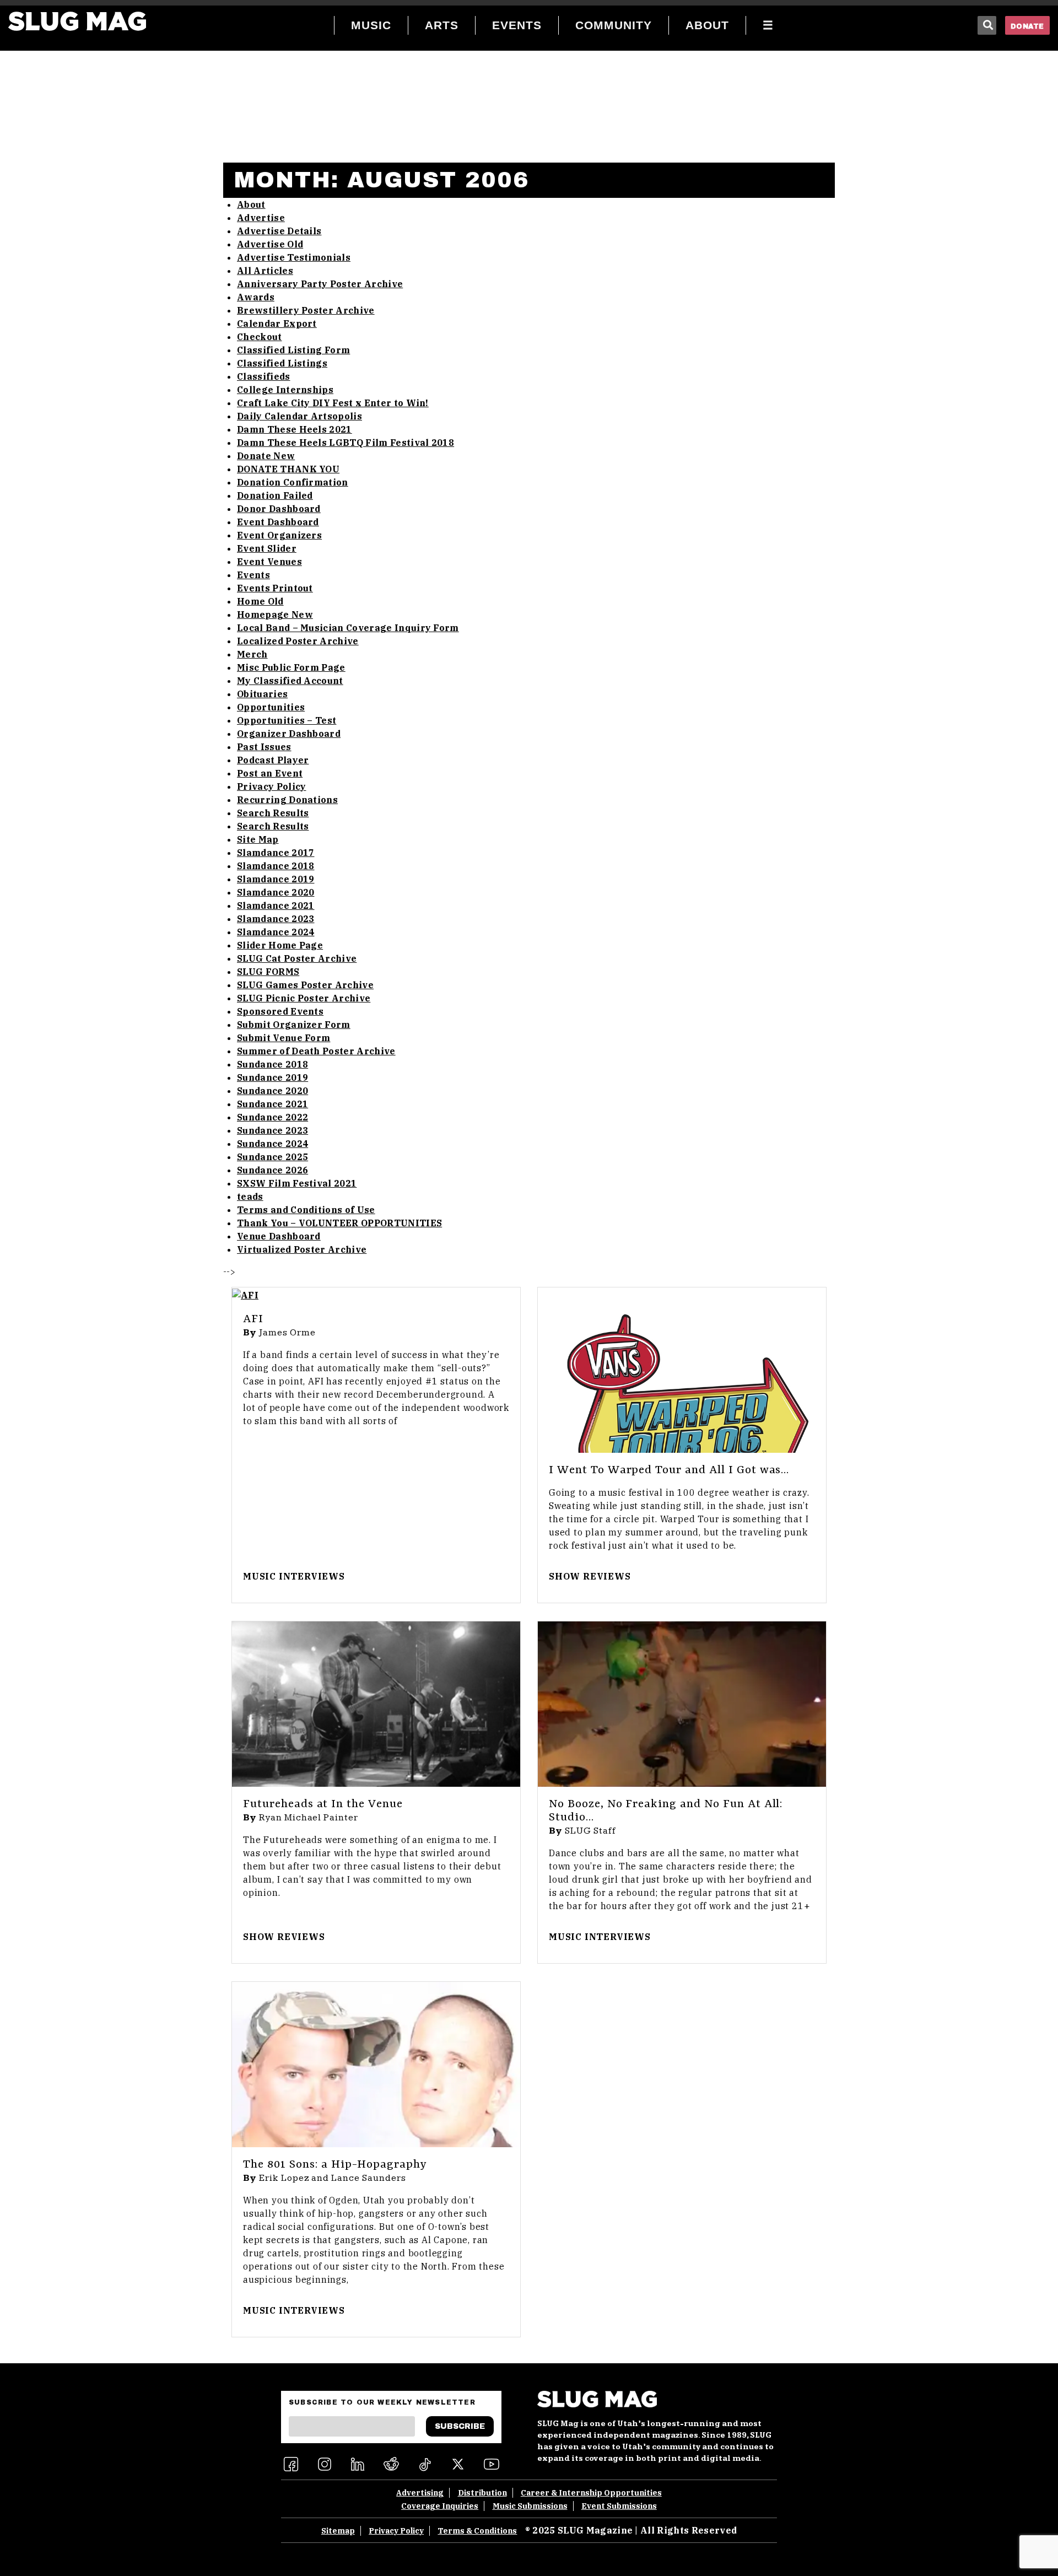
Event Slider (267, 548)
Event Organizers (279, 535)
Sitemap (338, 2531)
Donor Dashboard (279, 509)
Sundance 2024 (272, 1144)
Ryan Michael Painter (309, 1818)
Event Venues (269, 562)
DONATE (1027, 26)
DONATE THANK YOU (288, 469)
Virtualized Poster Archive (302, 1249)
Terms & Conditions (477, 2531)
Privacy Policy (271, 786)
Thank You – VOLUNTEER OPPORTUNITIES (339, 1223)
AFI (253, 1319)
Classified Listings (282, 363)
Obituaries (262, 694)
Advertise (261, 218)
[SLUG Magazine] (77, 21)
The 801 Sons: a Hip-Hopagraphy (335, 2165)
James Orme (287, 1333)
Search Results (273, 813)
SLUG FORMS (268, 972)
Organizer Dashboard (289, 734)
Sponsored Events (280, 1011)
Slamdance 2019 (276, 879)
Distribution (482, 2493)
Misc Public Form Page (291, 667)
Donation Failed (275, 495)
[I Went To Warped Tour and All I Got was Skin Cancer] (682, 1370)
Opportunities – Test (287, 720)
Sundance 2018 (272, 1064)
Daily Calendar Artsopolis (299, 416)
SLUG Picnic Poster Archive (304, 998)
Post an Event (270, 773)
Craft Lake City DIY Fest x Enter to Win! (333, 403)
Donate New (266, 456)
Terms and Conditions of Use (306, 1210)
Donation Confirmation (293, 482)
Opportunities (271, 707)
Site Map (258, 839)
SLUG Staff (590, 1831)
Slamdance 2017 (276, 853)
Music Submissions (530, 2506)
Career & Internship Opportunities (591, 2493)
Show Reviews (590, 1576)
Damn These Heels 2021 (295, 429)
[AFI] (376, 1295)
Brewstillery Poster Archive (306, 310)
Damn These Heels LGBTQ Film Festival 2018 (346, 443)
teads (250, 1197)
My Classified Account (290, 681)
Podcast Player (273, 760)
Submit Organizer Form (294, 1025)
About (251, 204)
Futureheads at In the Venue (323, 1804)
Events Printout (275, 588)
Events (253, 575)
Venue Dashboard (279, 1236)
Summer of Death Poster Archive (316, 1051)
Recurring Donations (287, 800)
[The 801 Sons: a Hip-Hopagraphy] (376, 2065)
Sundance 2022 (272, 1117)
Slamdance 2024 (276, 932)
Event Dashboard (278, 522)
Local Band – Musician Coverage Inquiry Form (348, 628)
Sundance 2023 (272, 1130)
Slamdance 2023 (276, 919)
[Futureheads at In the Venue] (376, 1704)
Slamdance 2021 (276, 906)
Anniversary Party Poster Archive (320, 284)
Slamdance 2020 (276, 892)
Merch (252, 654)
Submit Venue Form (284, 1038)
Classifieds (264, 376)
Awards (256, 297)
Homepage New (275, 615)
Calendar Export (277, 324)
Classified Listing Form (293, 350)
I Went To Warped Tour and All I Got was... (669, 1470)
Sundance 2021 (272, 1104)
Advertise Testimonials (294, 257)
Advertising (420, 2493)
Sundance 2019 (272, 1077)
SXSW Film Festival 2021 (297, 1183)
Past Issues (264, 747)
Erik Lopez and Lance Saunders (333, 2178)
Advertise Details (279, 231)
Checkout (260, 337)
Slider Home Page (280, 945)
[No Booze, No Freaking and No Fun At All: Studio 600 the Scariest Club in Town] (682, 1704)
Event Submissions (619, 2506)
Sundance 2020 (272, 1091)
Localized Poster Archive (298, 641)
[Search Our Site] (987, 25)
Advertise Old (270, 244)
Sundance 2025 (272, 1157)
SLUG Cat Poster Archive (297, 958)
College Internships (285, 390)
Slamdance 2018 (276, 866)
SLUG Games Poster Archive (305, 985)
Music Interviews (294, 1576)
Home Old (260, 601)
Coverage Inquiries (440, 2506)
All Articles (265, 271)
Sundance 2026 (272, 1170)
